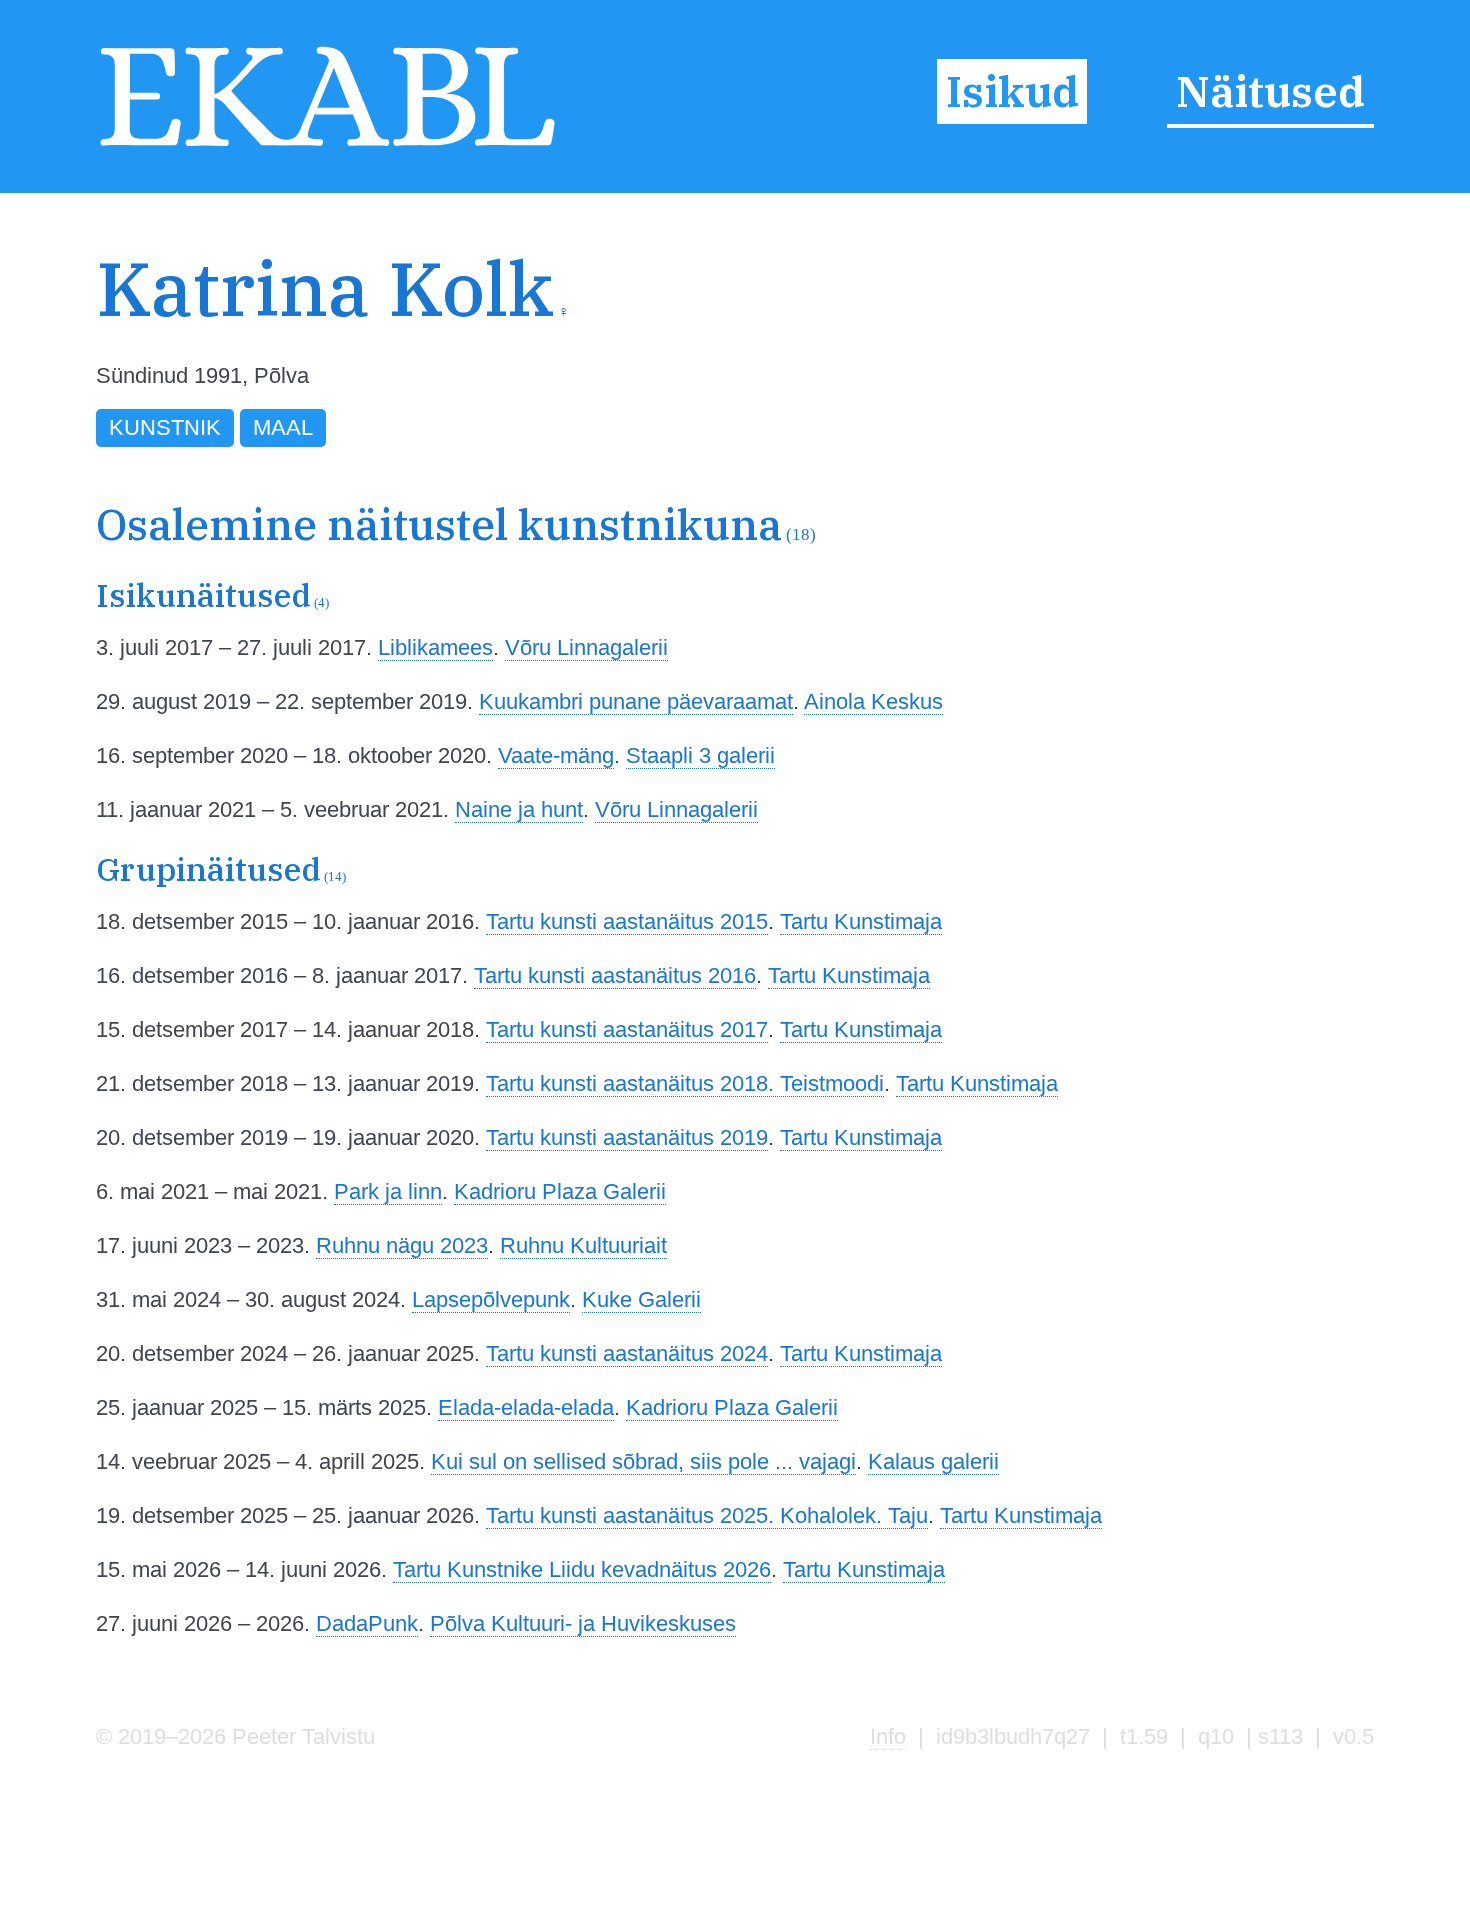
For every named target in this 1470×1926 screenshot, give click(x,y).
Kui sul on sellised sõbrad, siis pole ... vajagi (643, 1461)
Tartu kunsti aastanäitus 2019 (627, 1137)
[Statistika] (1277, 327)
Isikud (1012, 92)
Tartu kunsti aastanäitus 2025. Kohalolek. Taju (707, 1515)
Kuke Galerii (641, 1299)
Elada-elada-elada (526, 1407)
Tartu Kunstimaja (861, 921)
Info (888, 1736)
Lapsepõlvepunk (491, 1299)
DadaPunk (367, 1623)
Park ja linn (388, 1191)
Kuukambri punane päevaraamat (636, 701)
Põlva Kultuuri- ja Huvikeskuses (583, 1623)
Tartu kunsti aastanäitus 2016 (615, 975)
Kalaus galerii (933, 1461)
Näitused (1270, 92)
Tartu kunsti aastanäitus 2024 (627, 1353)
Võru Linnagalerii (586, 647)
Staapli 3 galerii (700, 755)
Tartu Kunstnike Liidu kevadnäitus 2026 (582, 1569)
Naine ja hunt (519, 809)
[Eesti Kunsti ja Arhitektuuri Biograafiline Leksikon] (327, 146)
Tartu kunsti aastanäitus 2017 (627, 1029)
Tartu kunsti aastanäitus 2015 (627, 921)
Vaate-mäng (556, 755)
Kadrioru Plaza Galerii (560, 1191)
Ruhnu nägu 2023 (402, 1245)
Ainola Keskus (873, 701)
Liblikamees (435, 647)
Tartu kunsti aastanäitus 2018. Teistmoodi (685, 1083)
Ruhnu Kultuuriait (583, 1245)
